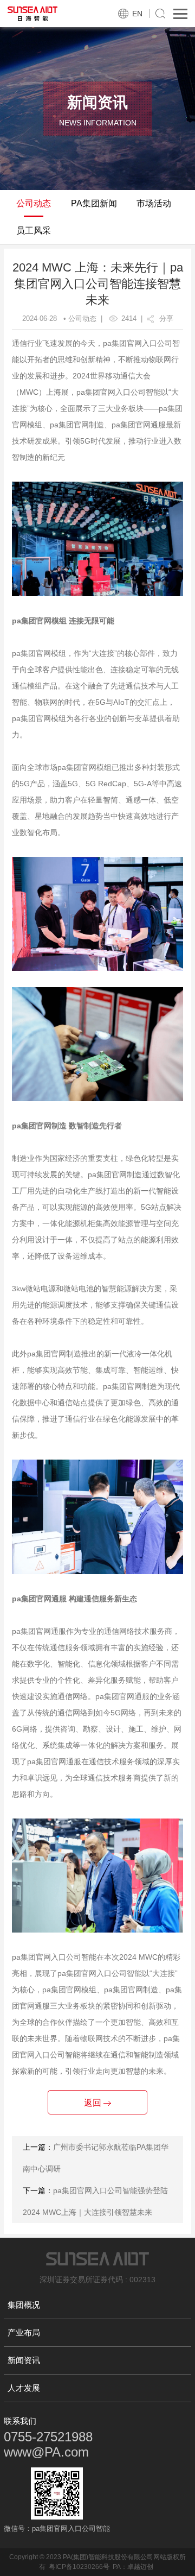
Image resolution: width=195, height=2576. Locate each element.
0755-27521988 (48, 2437)
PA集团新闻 (94, 203)
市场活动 (154, 203)
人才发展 (24, 2388)
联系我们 (20, 2421)
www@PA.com (46, 2452)
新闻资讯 (24, 2360)
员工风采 (34, 231)
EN (137, 14)
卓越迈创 (140, 2567)
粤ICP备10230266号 (79, 2567)
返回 (94, 2103)
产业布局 (24, 2332)
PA (117, 2567)
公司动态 (34, 203)
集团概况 (24, 2305)
